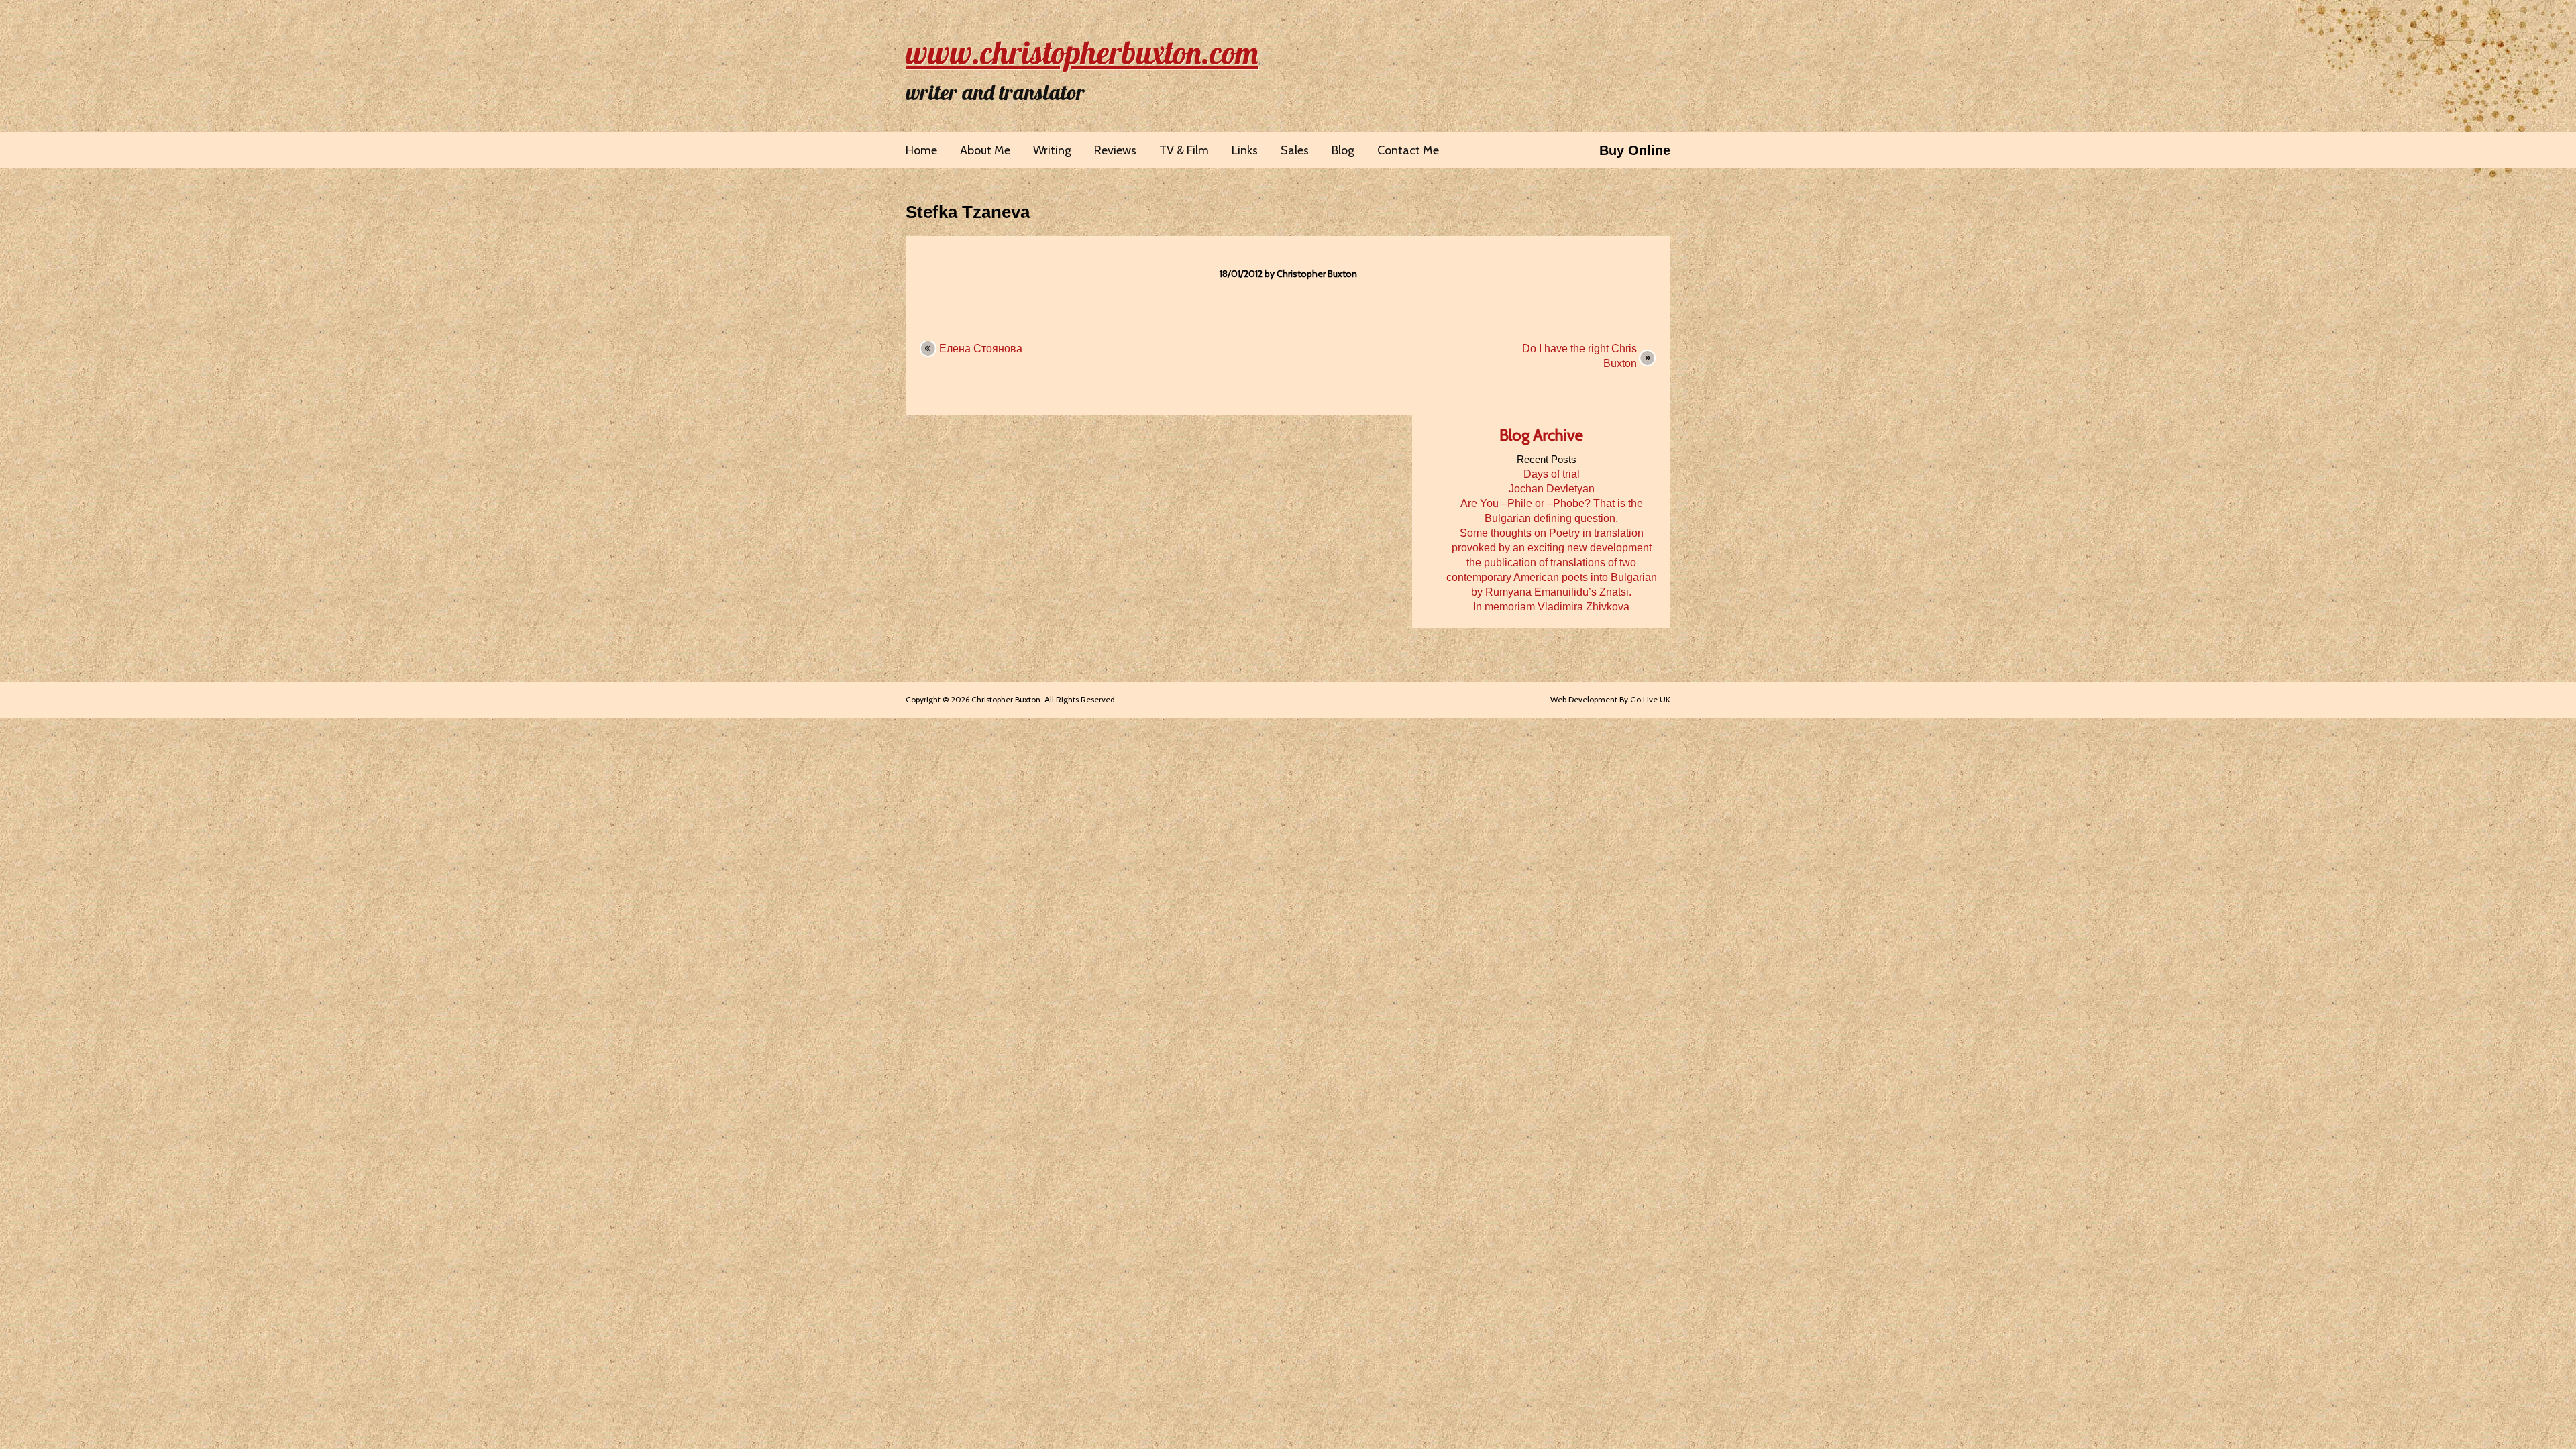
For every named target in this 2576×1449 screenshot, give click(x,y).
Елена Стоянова (981, 348)
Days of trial (1552, 474)
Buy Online (1635, 150)
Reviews (1115, 150)
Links (1245, 150)
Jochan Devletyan (1552, 489)
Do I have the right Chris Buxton (1579, 356)
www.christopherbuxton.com (1082, 52)
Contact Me (1408, 150)
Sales (1295, 150)
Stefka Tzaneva (968, 212)
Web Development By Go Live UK (1610, 699)
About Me (985, 150)
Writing (1052, 150)
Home (921, 150)
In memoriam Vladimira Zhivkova (1551, 607)
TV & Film (1184, 150)
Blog (1343, 150)
